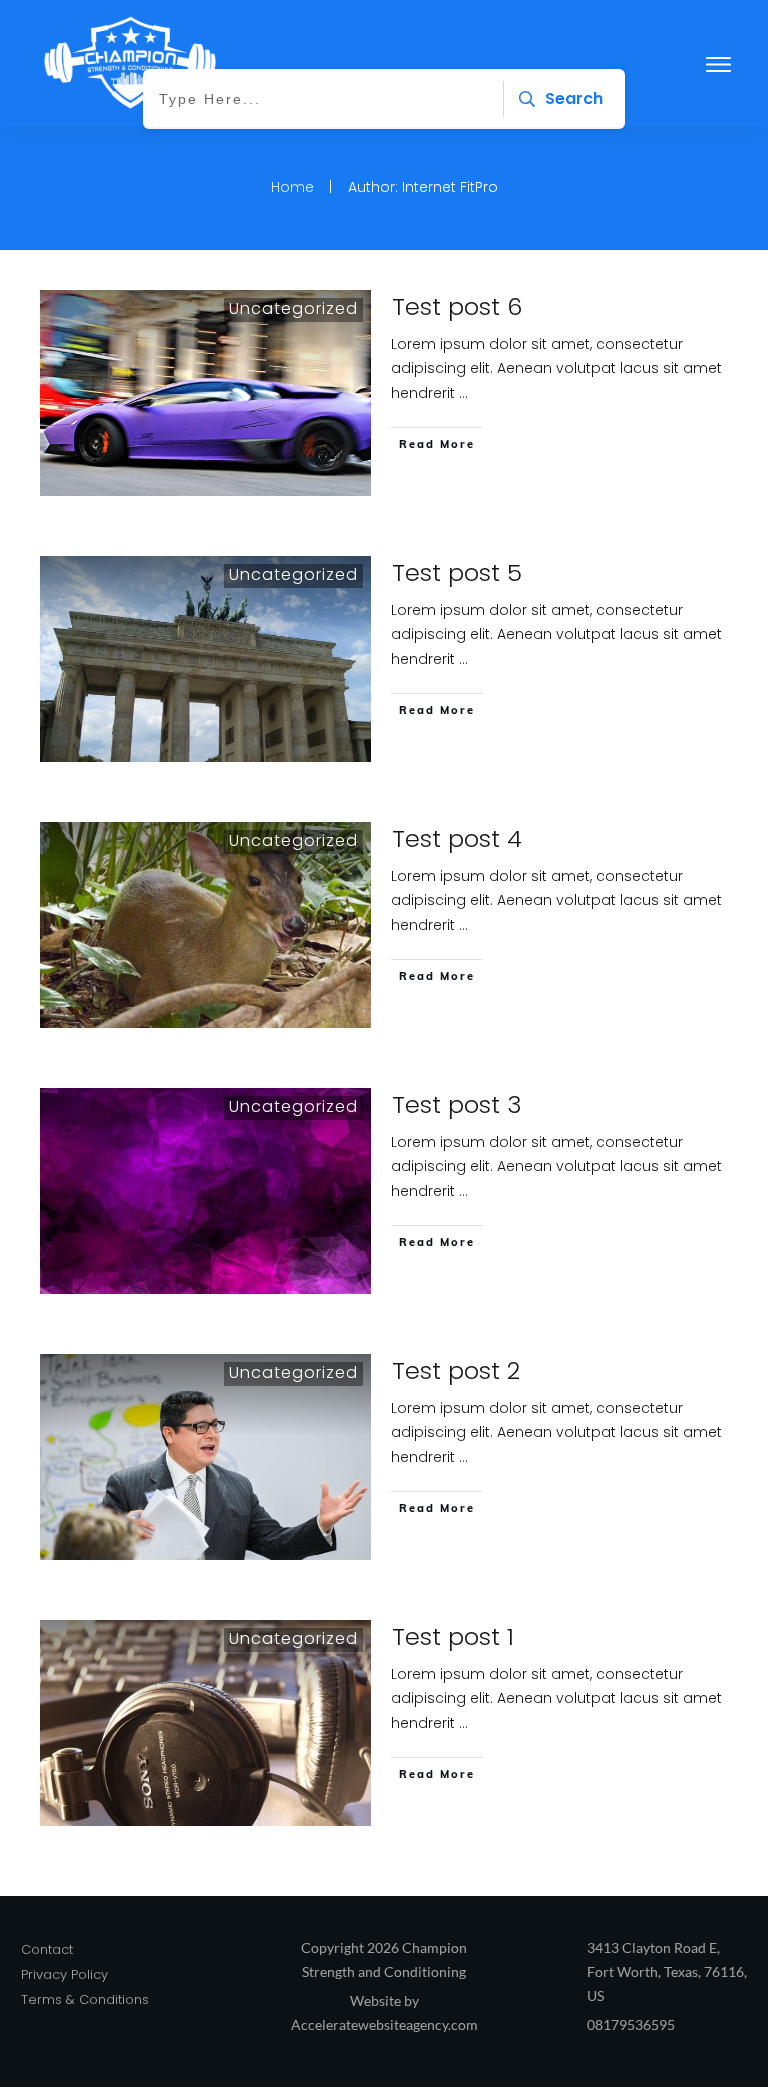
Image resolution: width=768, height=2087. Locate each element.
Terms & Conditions (85, 1999)
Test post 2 (456, 1370)
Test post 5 (457, 572)
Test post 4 (457, 838)
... (463, 393)
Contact (47, 1949)
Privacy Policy (64, 1974)
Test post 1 (453, 1636)
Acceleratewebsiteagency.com (384, 2024)
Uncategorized (293, 308)
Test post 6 (457, 306)
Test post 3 (457, 1104)
